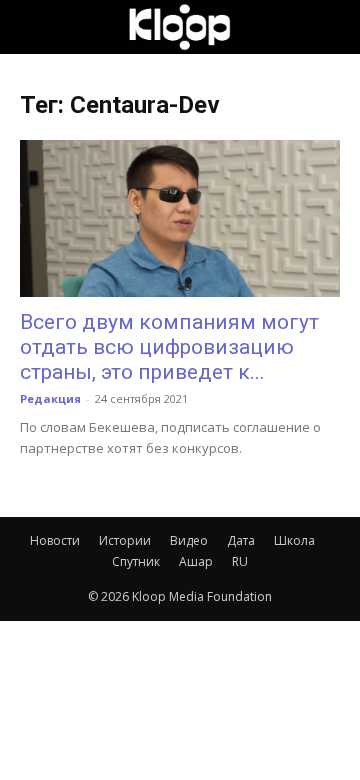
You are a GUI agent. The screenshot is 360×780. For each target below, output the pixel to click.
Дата (241, 540)
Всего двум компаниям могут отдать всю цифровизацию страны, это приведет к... (169, 347)
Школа (294, 540)
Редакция (50, 398)
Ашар (196, 561)
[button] (34, 27)
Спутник (136, 561)
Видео (189, 540)
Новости (55, 540)
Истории (125, 540)
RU (240, 561)
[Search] (332, 27)
